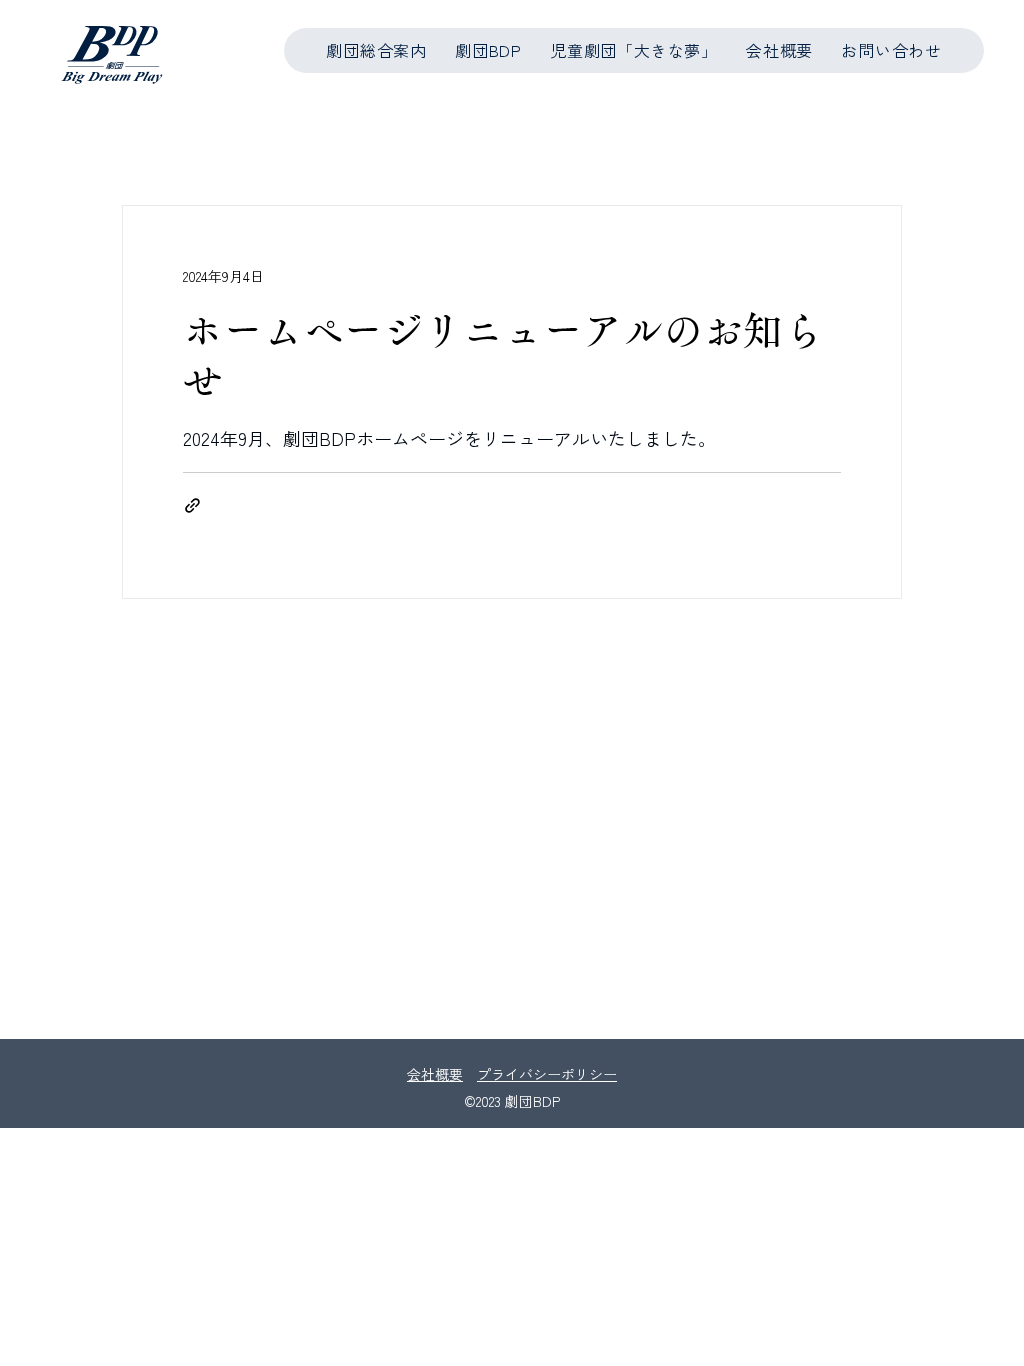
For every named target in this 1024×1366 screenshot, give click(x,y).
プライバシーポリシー (547, 1074)
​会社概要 (435, 1074)
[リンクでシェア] (192, 505)
